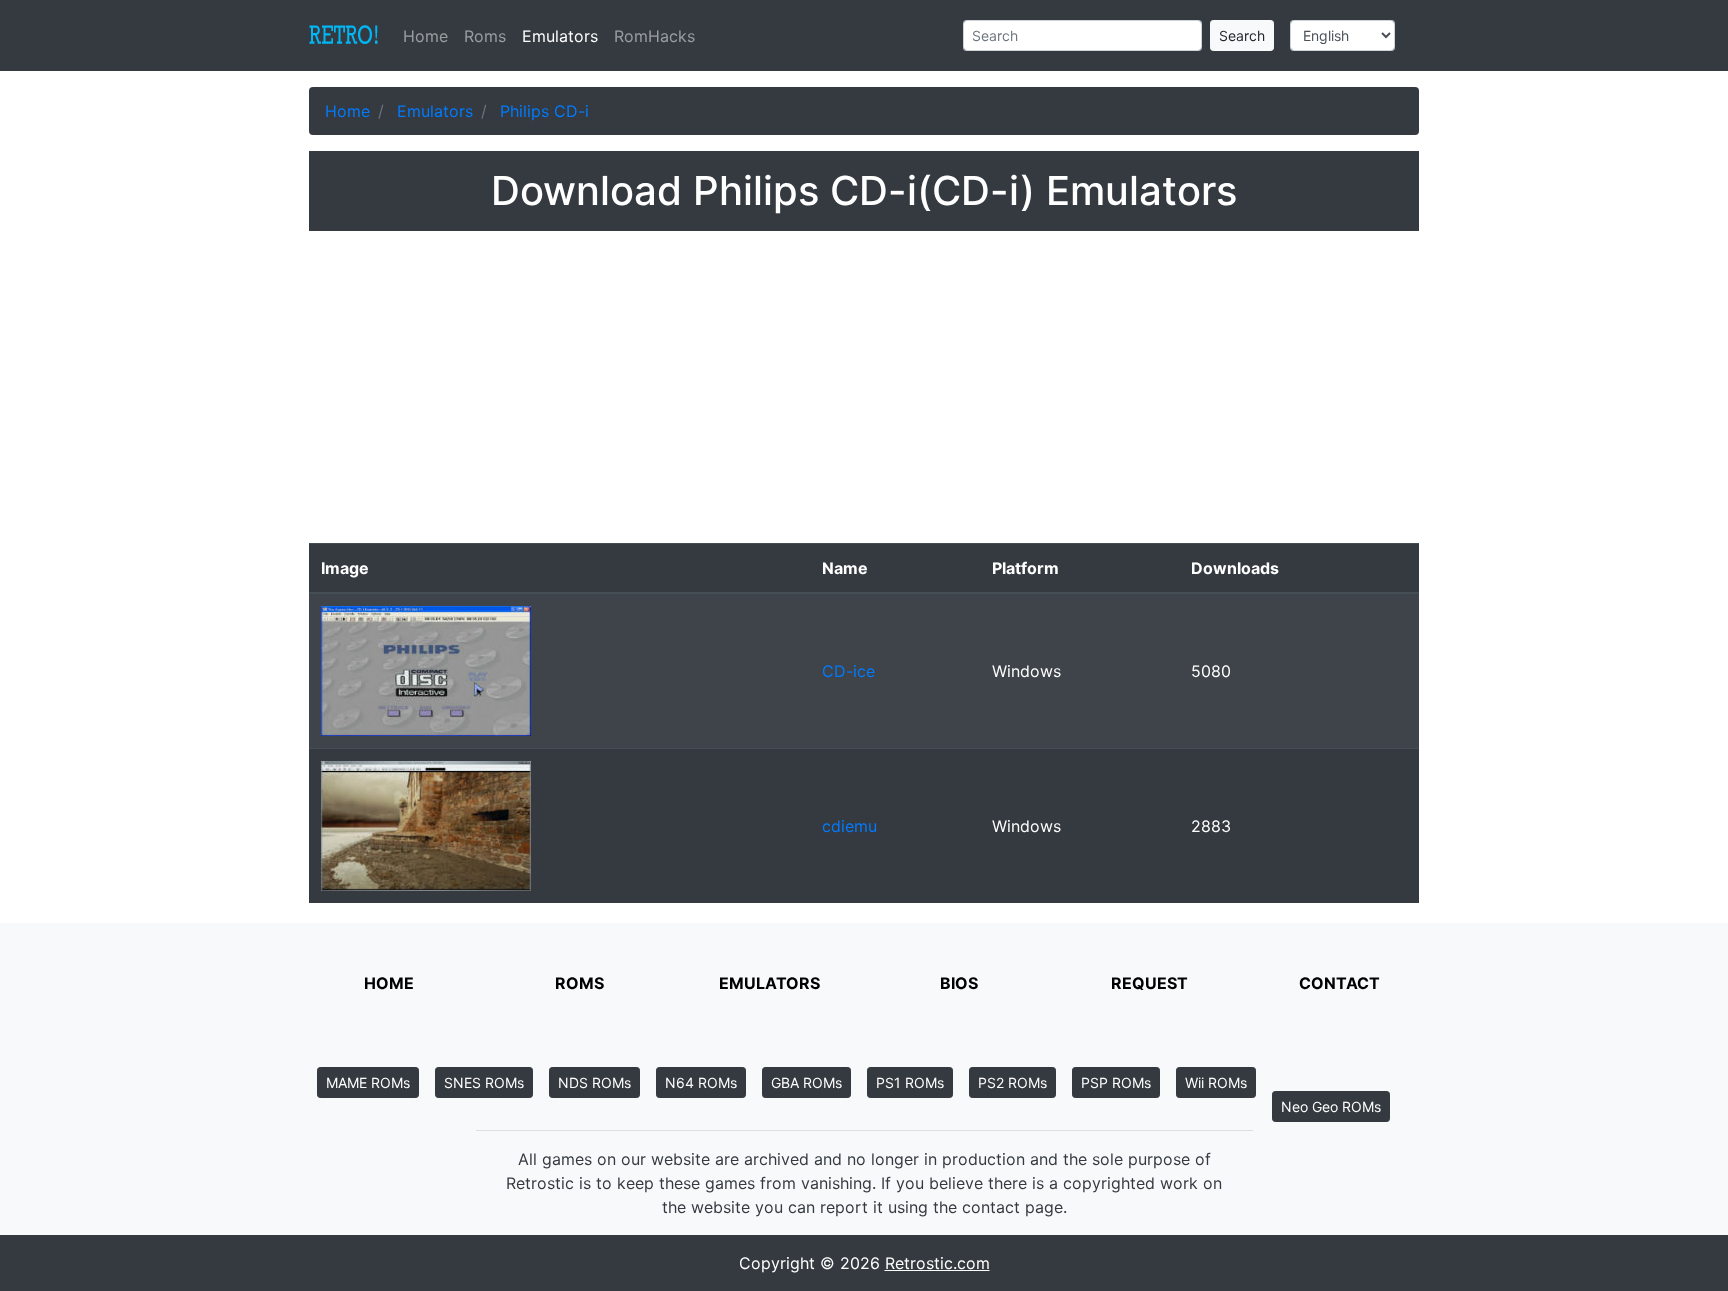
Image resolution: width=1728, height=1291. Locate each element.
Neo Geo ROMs (1331, 1106)
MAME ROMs (368, 1082)
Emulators (560, 36)
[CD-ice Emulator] (426, 669)
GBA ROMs (806, 1082)
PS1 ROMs (910, 1082)
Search (1242, 35)
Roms (485, 36)
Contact (1339, 983)
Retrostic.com (937, 1263)
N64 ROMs (701, 1082)
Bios (959, 983)
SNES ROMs (484, 1082)
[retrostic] (344, 36)
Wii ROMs (1216, 1082)
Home (429, 36)
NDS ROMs (594, 1082)
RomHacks (654, 36)
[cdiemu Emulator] (426, 824)
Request (1149, 983)
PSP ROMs (1116, 1082)
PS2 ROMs (1012, 1082)
